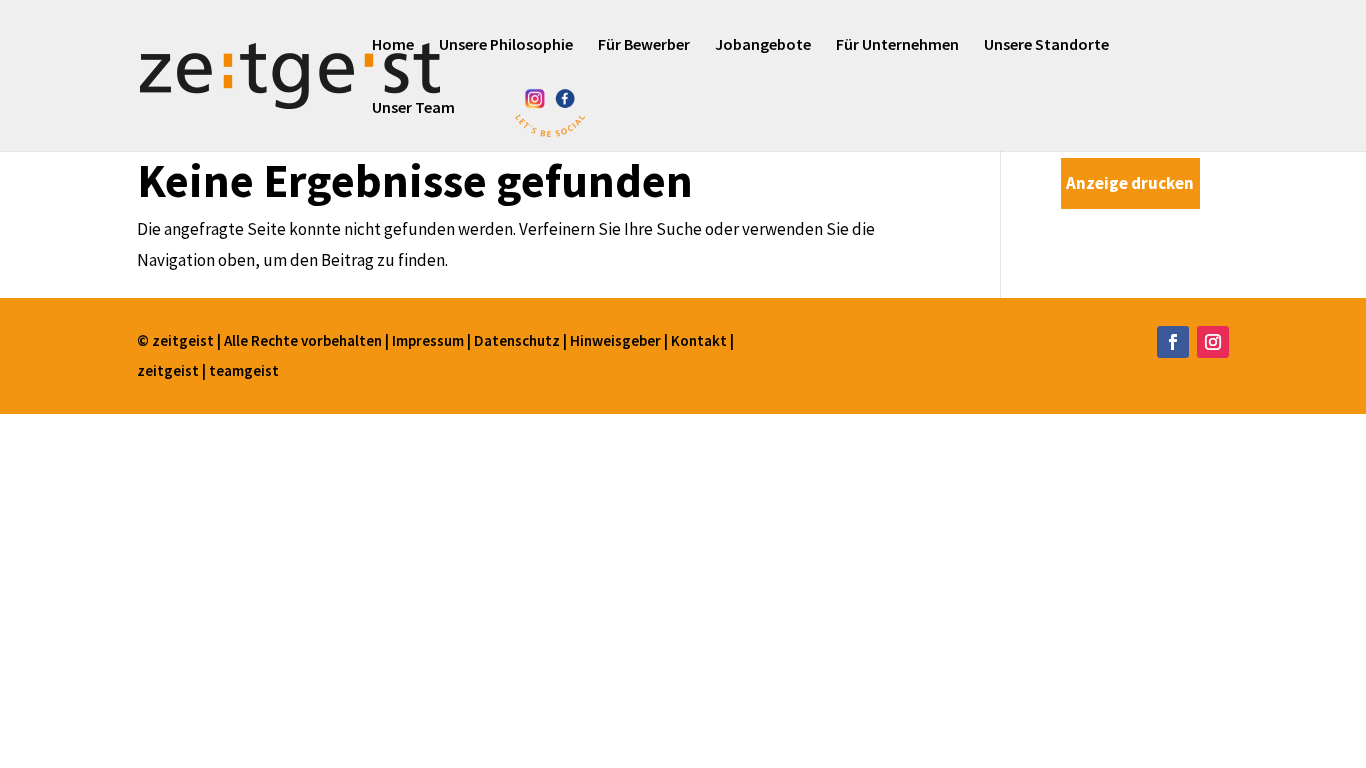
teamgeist (244, 370)
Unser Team (413, 108)
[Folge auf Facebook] (1173, 342)
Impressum (429, 340)
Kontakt (700, 340)
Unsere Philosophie (506, 45)
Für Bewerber (644, 45)
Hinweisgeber (615, 340)
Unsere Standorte (1046, 45)
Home (393, 45)
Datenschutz (518, 340)
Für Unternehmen (897, 45)
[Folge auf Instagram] (1213, 342)
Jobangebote (763, 45)
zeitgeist (169, 370)
